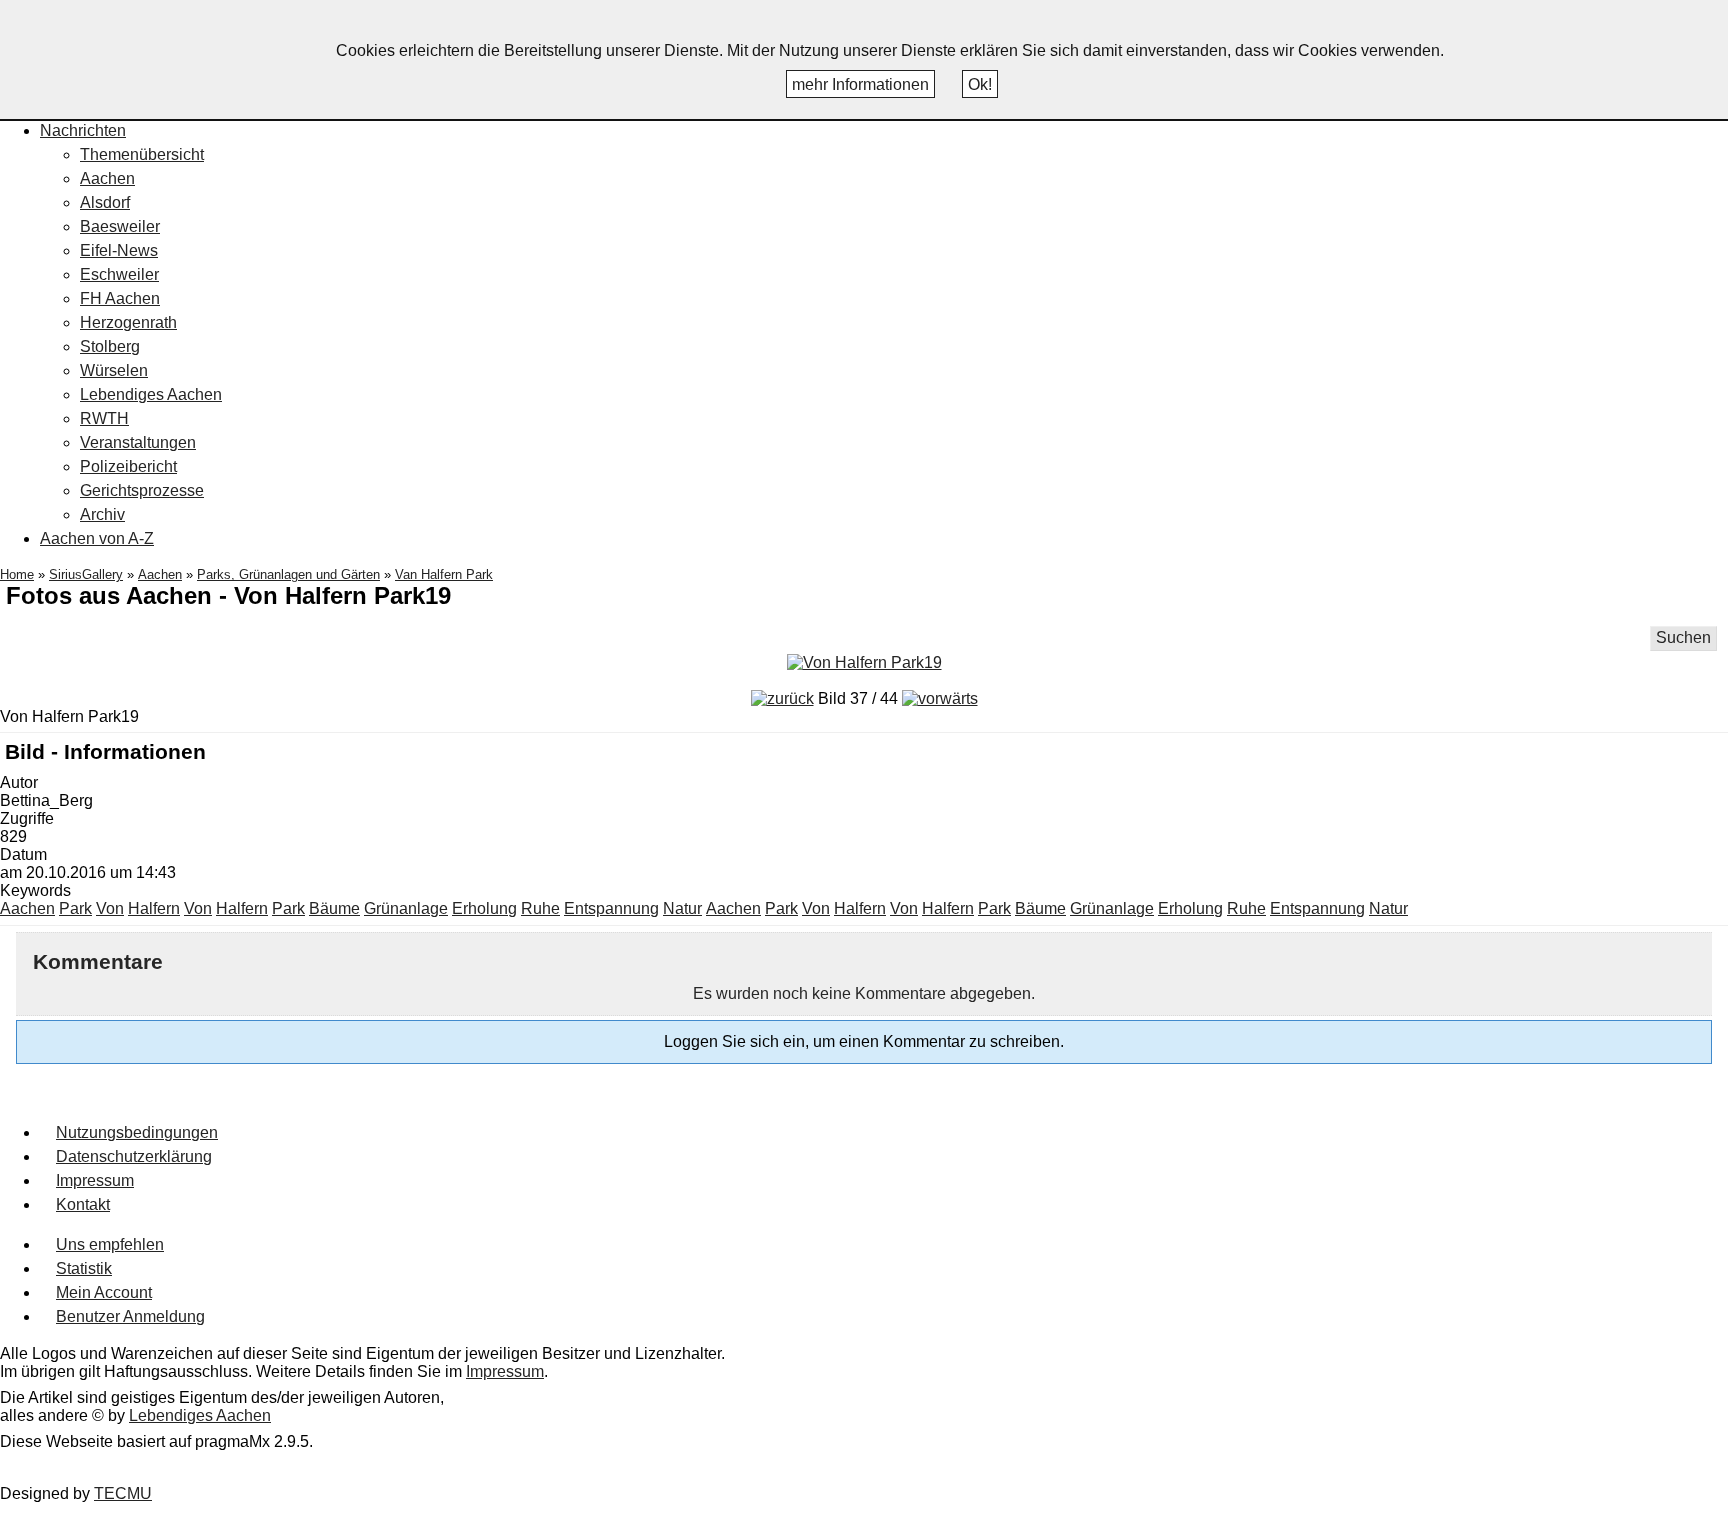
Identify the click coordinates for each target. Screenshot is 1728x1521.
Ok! (980, 84)
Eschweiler (119, 274)
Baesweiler (120, 226)
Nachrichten (83, 130)
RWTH (104, 418)
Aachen (107, 178)
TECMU (123, 1493)
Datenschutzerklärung (134, 1156)
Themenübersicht (142, 154)
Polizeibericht (128, 466)
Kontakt (83, 1204)
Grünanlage (406, 908)
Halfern (154, 908)
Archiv (102, 514)
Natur (682, 908)
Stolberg (110, 346)
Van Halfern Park (444, 574)
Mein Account (104, 1292)
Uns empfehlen (110, 1244)
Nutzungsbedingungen (137, 1132)
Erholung (484, 908)
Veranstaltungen (138, 442)
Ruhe (540, 908)
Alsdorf (105, 202)
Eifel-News (119, 250)
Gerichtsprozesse (142, 490)
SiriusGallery (86, 574)
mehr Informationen (860, 84)
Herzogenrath (128, 322)
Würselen (114, 370)
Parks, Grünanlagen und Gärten (288, 574)
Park (75, 908)
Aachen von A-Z (97, 538)
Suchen (1683, 637)
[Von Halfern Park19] (864, 662)
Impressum (95, 1180)
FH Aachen (120, 298)
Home (17, 574)
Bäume (334, 908)
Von (110, 908)
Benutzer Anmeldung (130, 1316)
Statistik (84, 1268)
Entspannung (611, 908)
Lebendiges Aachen (151, 394)
